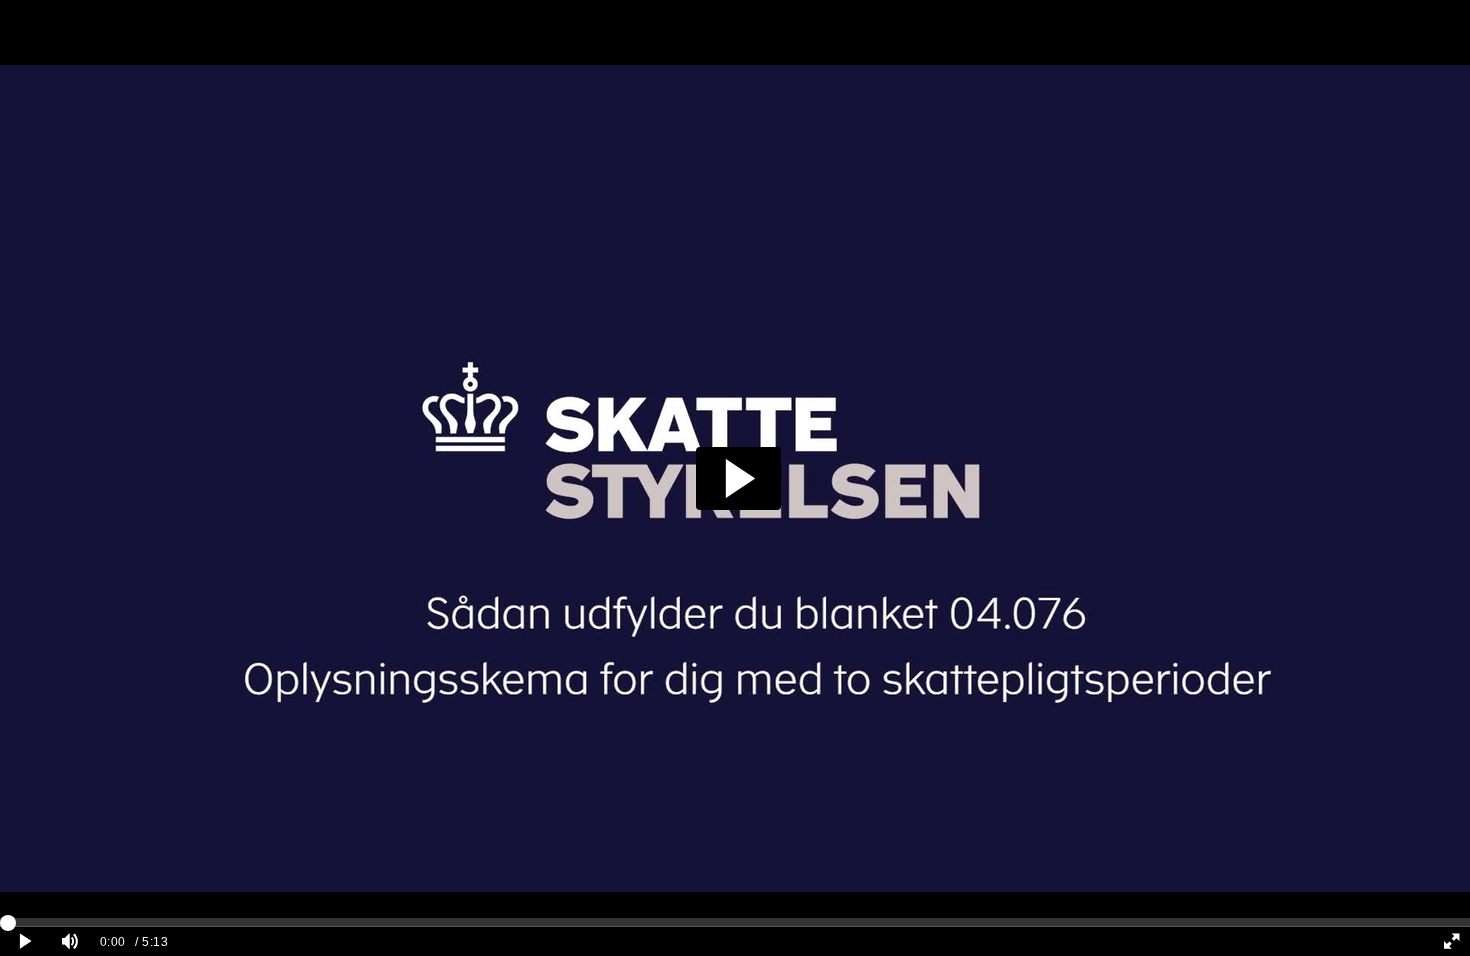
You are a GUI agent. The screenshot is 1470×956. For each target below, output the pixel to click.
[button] (738, 478)
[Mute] (69, 941)
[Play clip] (25, 941)
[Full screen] (1451, 941)
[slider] (735, 922)
